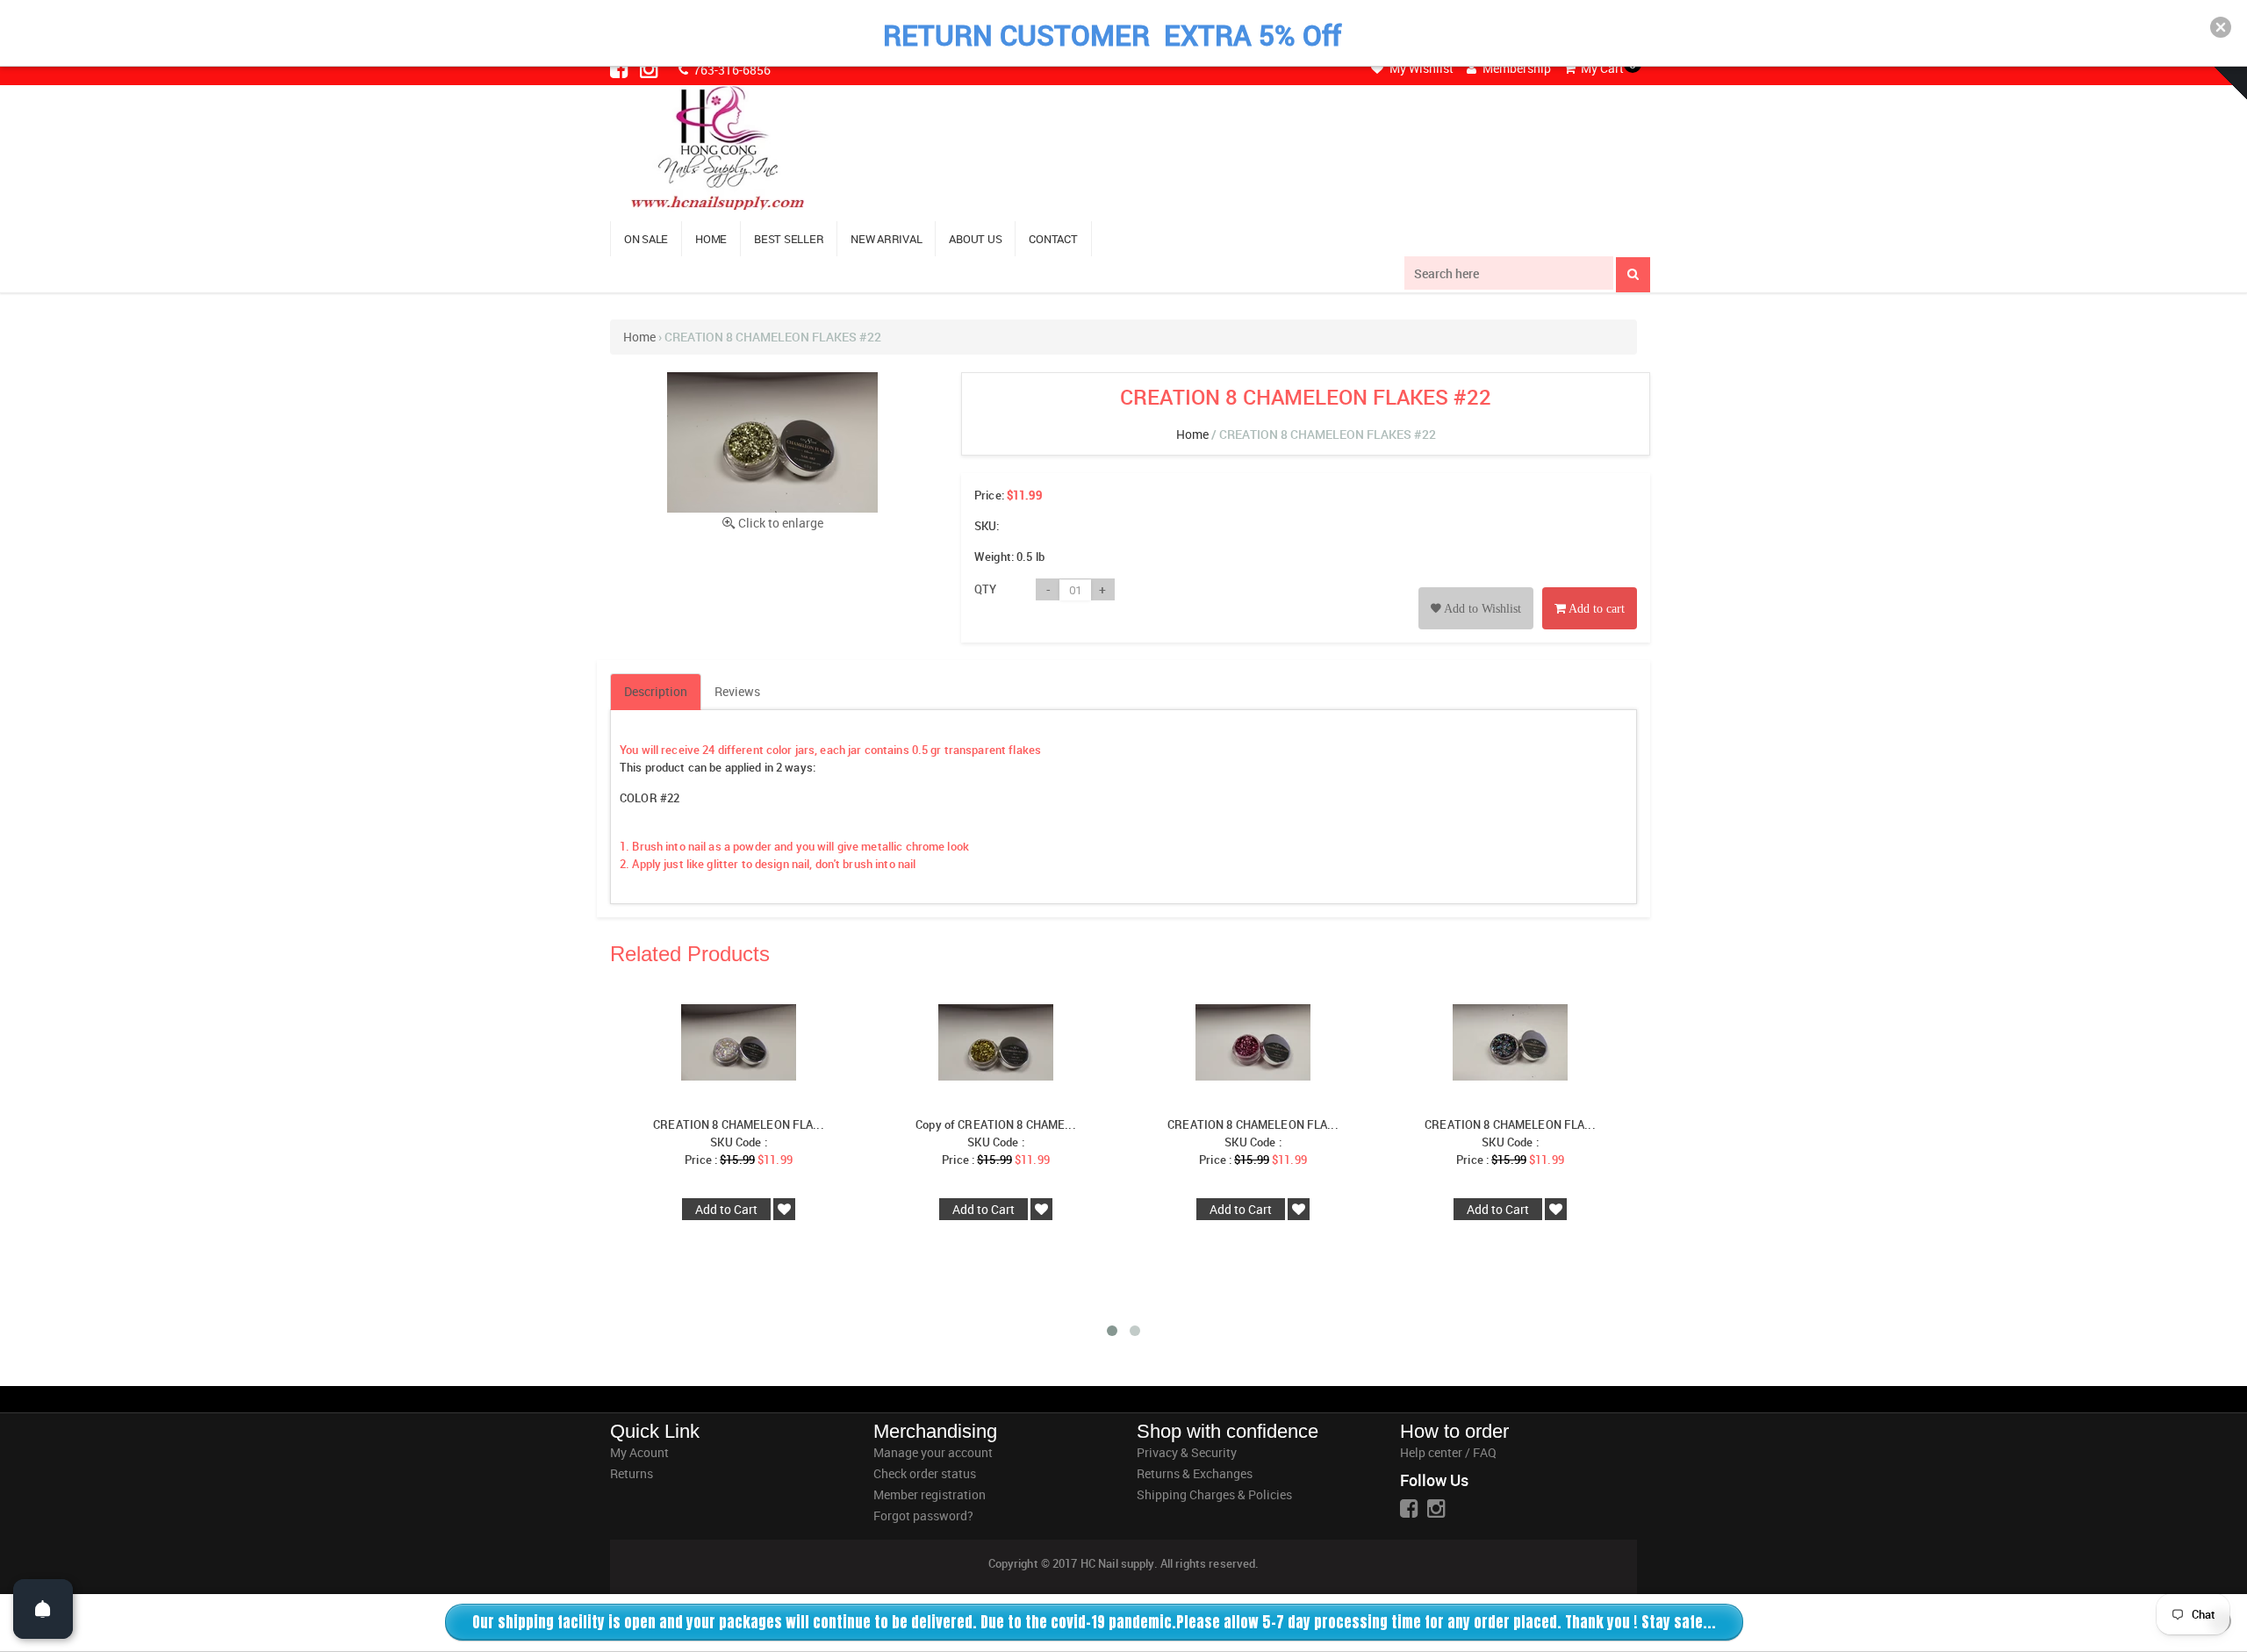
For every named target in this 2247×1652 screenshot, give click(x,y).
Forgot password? (923, 1516)
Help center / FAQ (1448, 1452)
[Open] (43, 1609)
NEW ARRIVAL (886, 239)
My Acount (639, 1452)
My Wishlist (1420, 68)
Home (639, 337)
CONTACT (1053, 239)
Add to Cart (726, 1209)
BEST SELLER (789, 239)
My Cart (1601, 68)
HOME (711, 239)
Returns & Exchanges (1195, 1473)
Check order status (925, 1473)
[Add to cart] (1590, 589)
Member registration (930, 1494)
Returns (632, 1473)
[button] (2221, 27)
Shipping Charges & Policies (1214, 1494)
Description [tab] (656, 691)
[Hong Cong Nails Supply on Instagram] (650, 68)
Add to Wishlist (1481, 609)
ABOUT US (975, 239)
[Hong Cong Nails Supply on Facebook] (621, 68)
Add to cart (1595, 609)
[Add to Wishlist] (1476, 589)
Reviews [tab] (737, 691)
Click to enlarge (781, 523)
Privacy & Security (1187, 1452)
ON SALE (646, 239)
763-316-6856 (731, 70)
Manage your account (933, 1452)
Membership (1515, 68)
